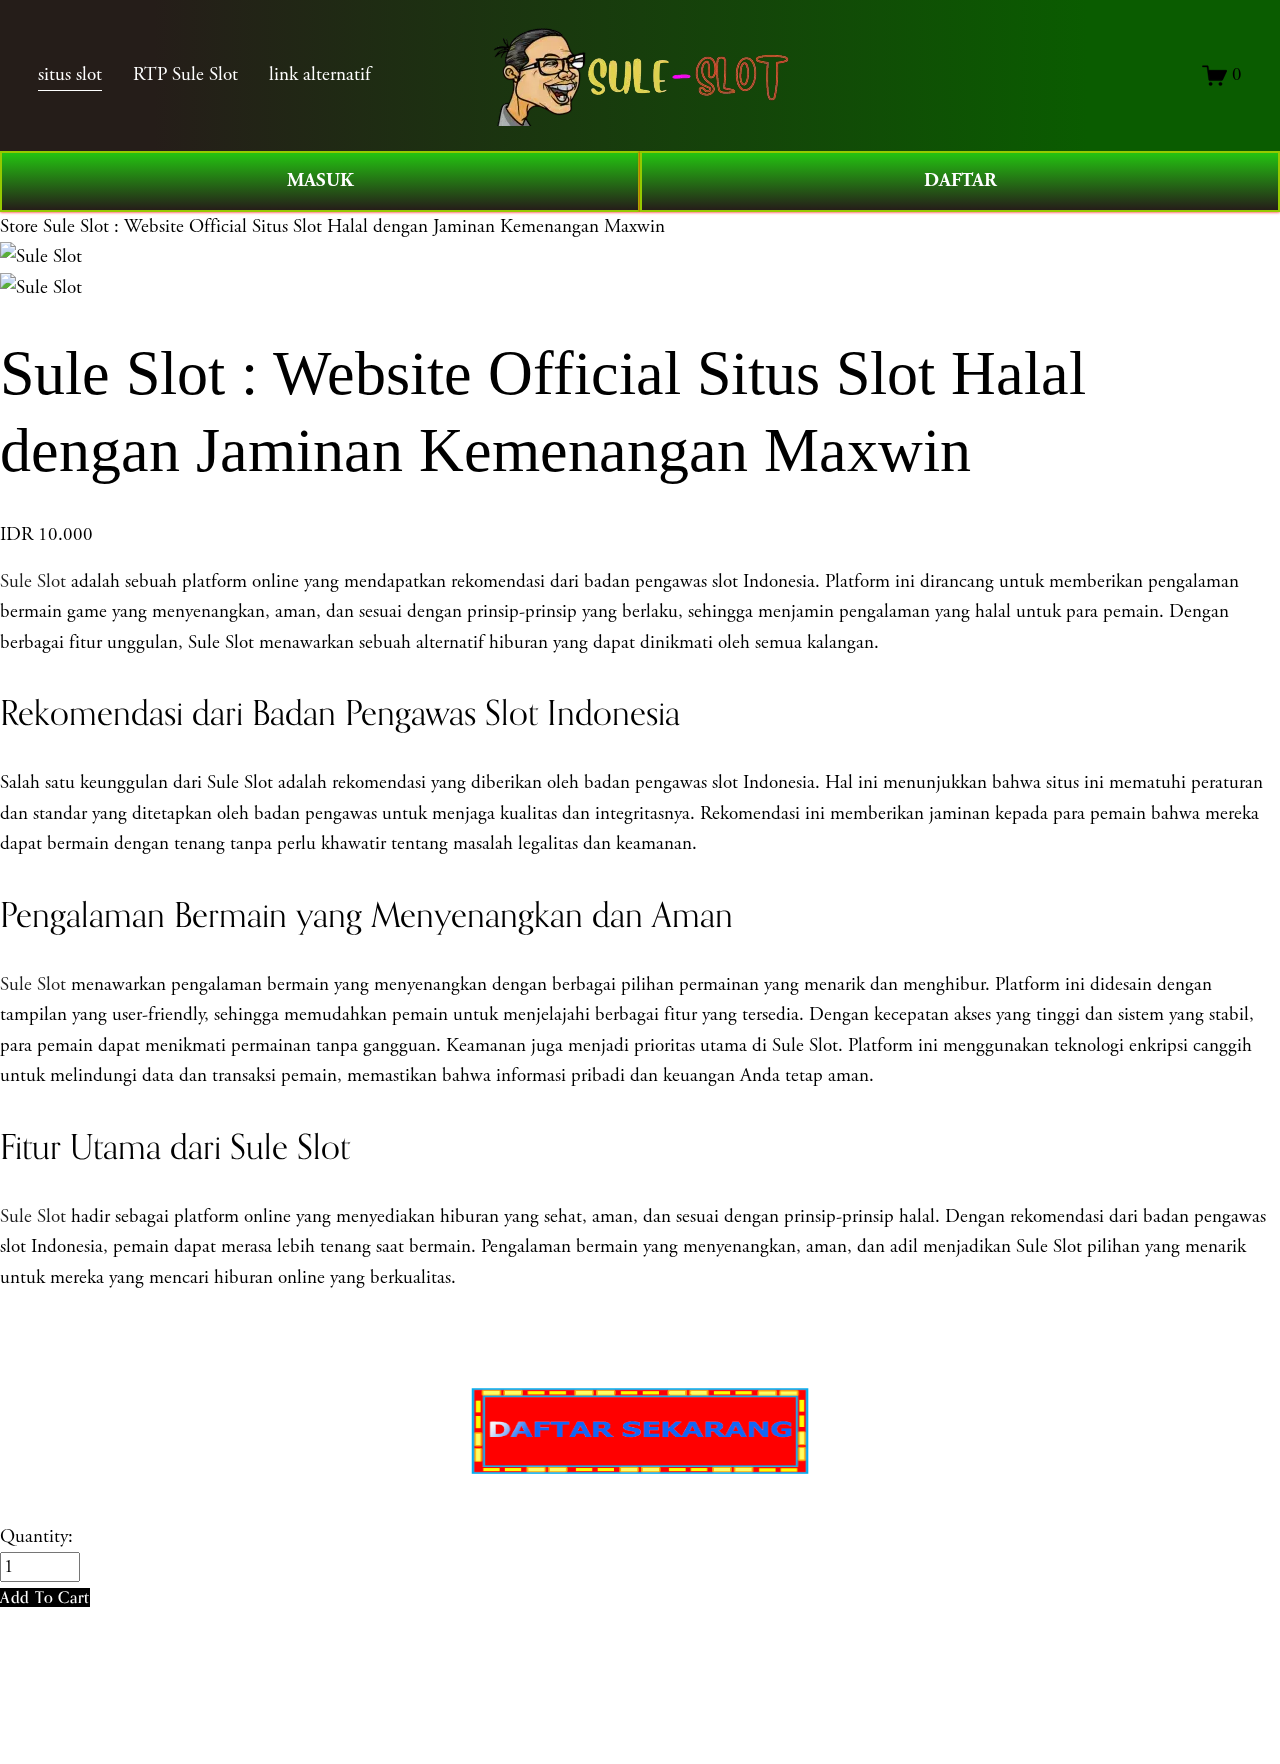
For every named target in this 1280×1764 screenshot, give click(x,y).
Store (19, 227)
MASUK (320, 180)
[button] (45, 1597)
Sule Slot (33, 582)
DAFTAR (960, 180)
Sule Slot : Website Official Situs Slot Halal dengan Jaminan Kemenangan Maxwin (354, 227)
